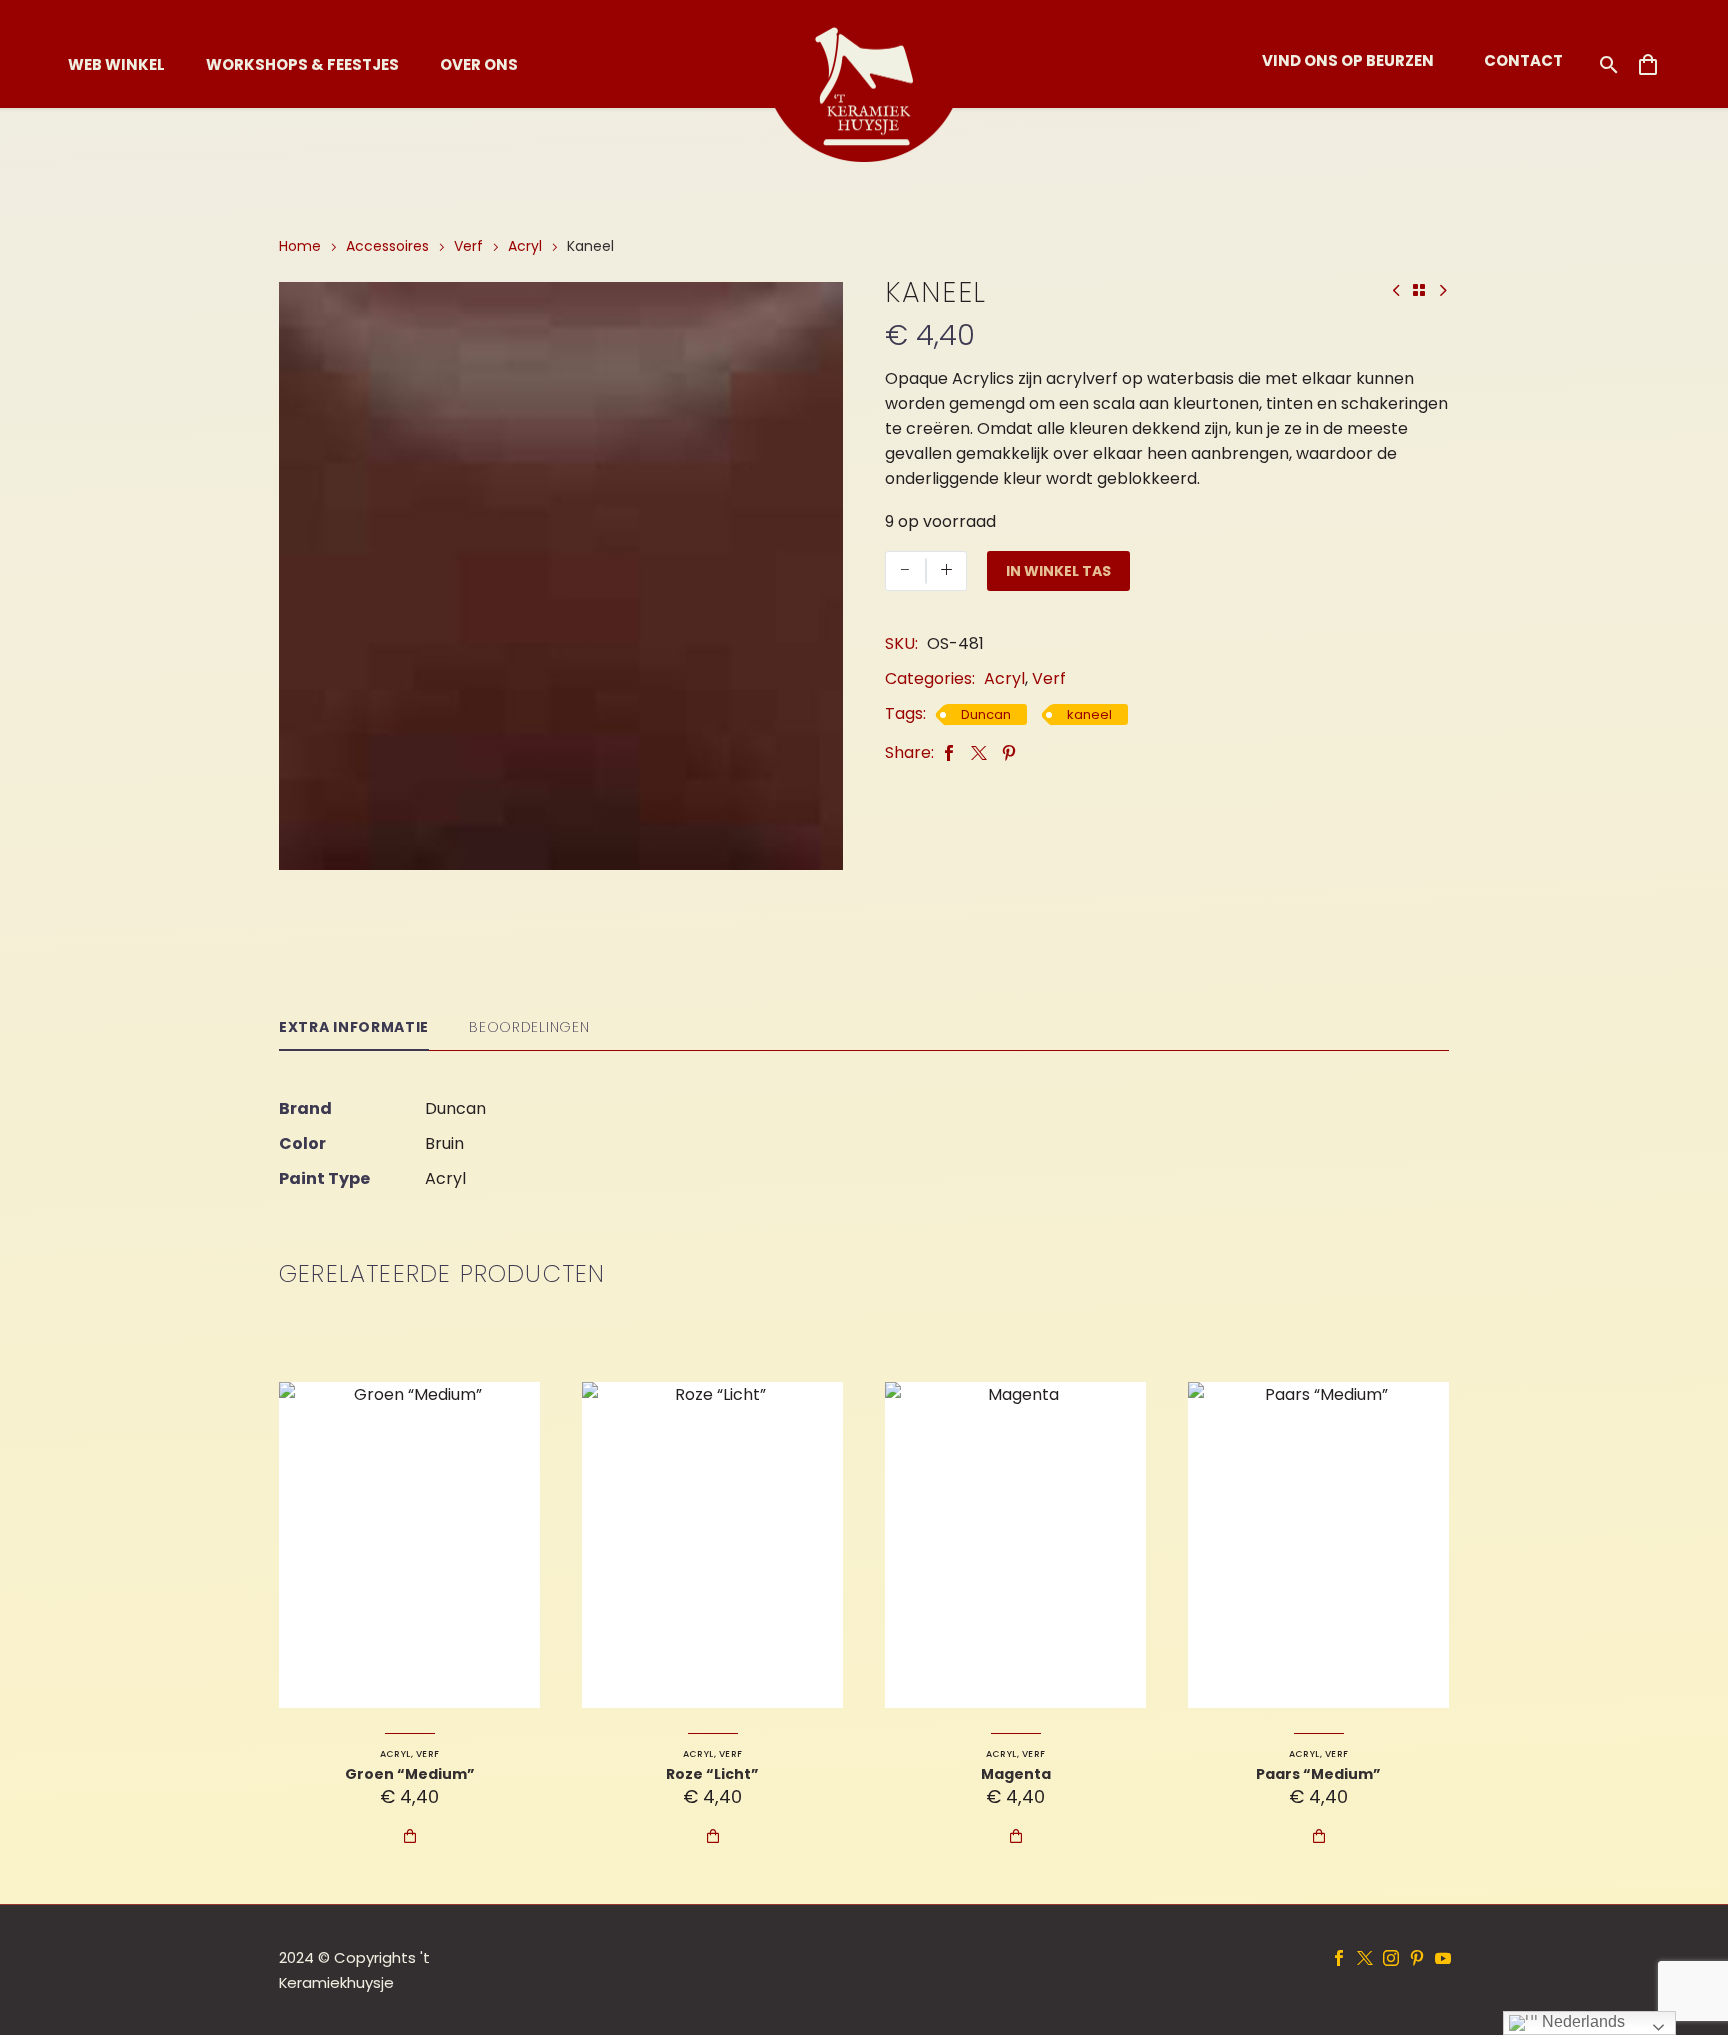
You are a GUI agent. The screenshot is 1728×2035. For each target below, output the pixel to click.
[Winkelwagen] (1648, 65)
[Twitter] (979, 752)
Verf (468, 246)
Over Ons (479, 64)
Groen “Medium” (410, 1774)
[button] (1609, 64)
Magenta (1016, 1774)
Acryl (525, 246)
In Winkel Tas (1058, 571)
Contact (1523, 60)
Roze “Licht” (712, 1774)
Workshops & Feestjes (302, 64)
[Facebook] (949, 752)
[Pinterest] (1009, 752)
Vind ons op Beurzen (1348, 60)
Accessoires (387, 246)
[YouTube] (1443, 1958)
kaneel (1089, 714)
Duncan (986, 714)
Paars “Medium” (1318, 1774)
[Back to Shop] (1419, 290)
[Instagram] (1391, 1958)
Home (300, 246)
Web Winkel (116, 64)
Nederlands (1581, 2021)
